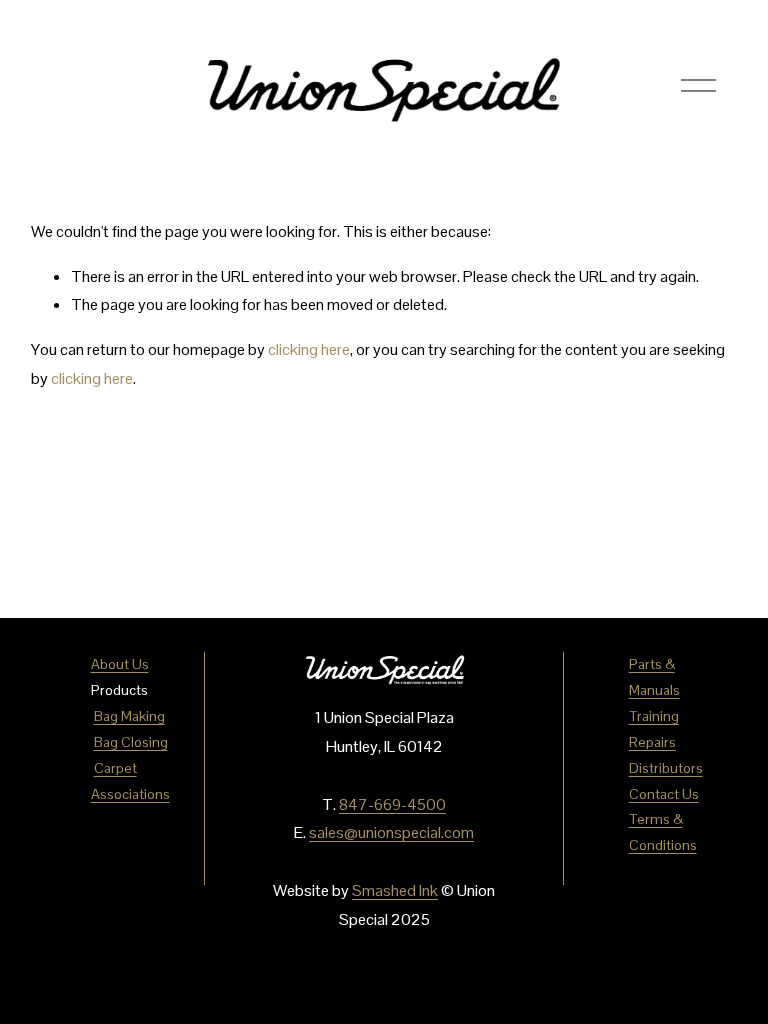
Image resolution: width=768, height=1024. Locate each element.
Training (654, 716)
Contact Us (664, 794)
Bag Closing (131, 742)
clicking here (309, 349)
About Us (120, 664)
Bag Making (129, 716)
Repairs (652, 742)
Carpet (115, 768)
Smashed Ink (395, 890)
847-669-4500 (392, 804)
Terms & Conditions (663, 832)
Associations (130, 794)
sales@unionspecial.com (391, 832)
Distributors (666, 768)
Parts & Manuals (654, 677)
